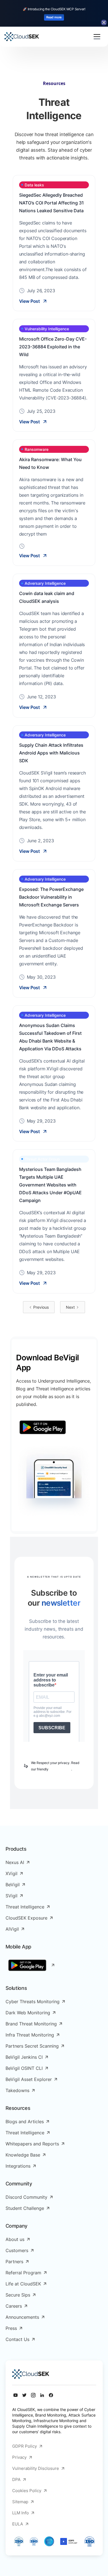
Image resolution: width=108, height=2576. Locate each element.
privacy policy (60, 1769)
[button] (97, 37)
